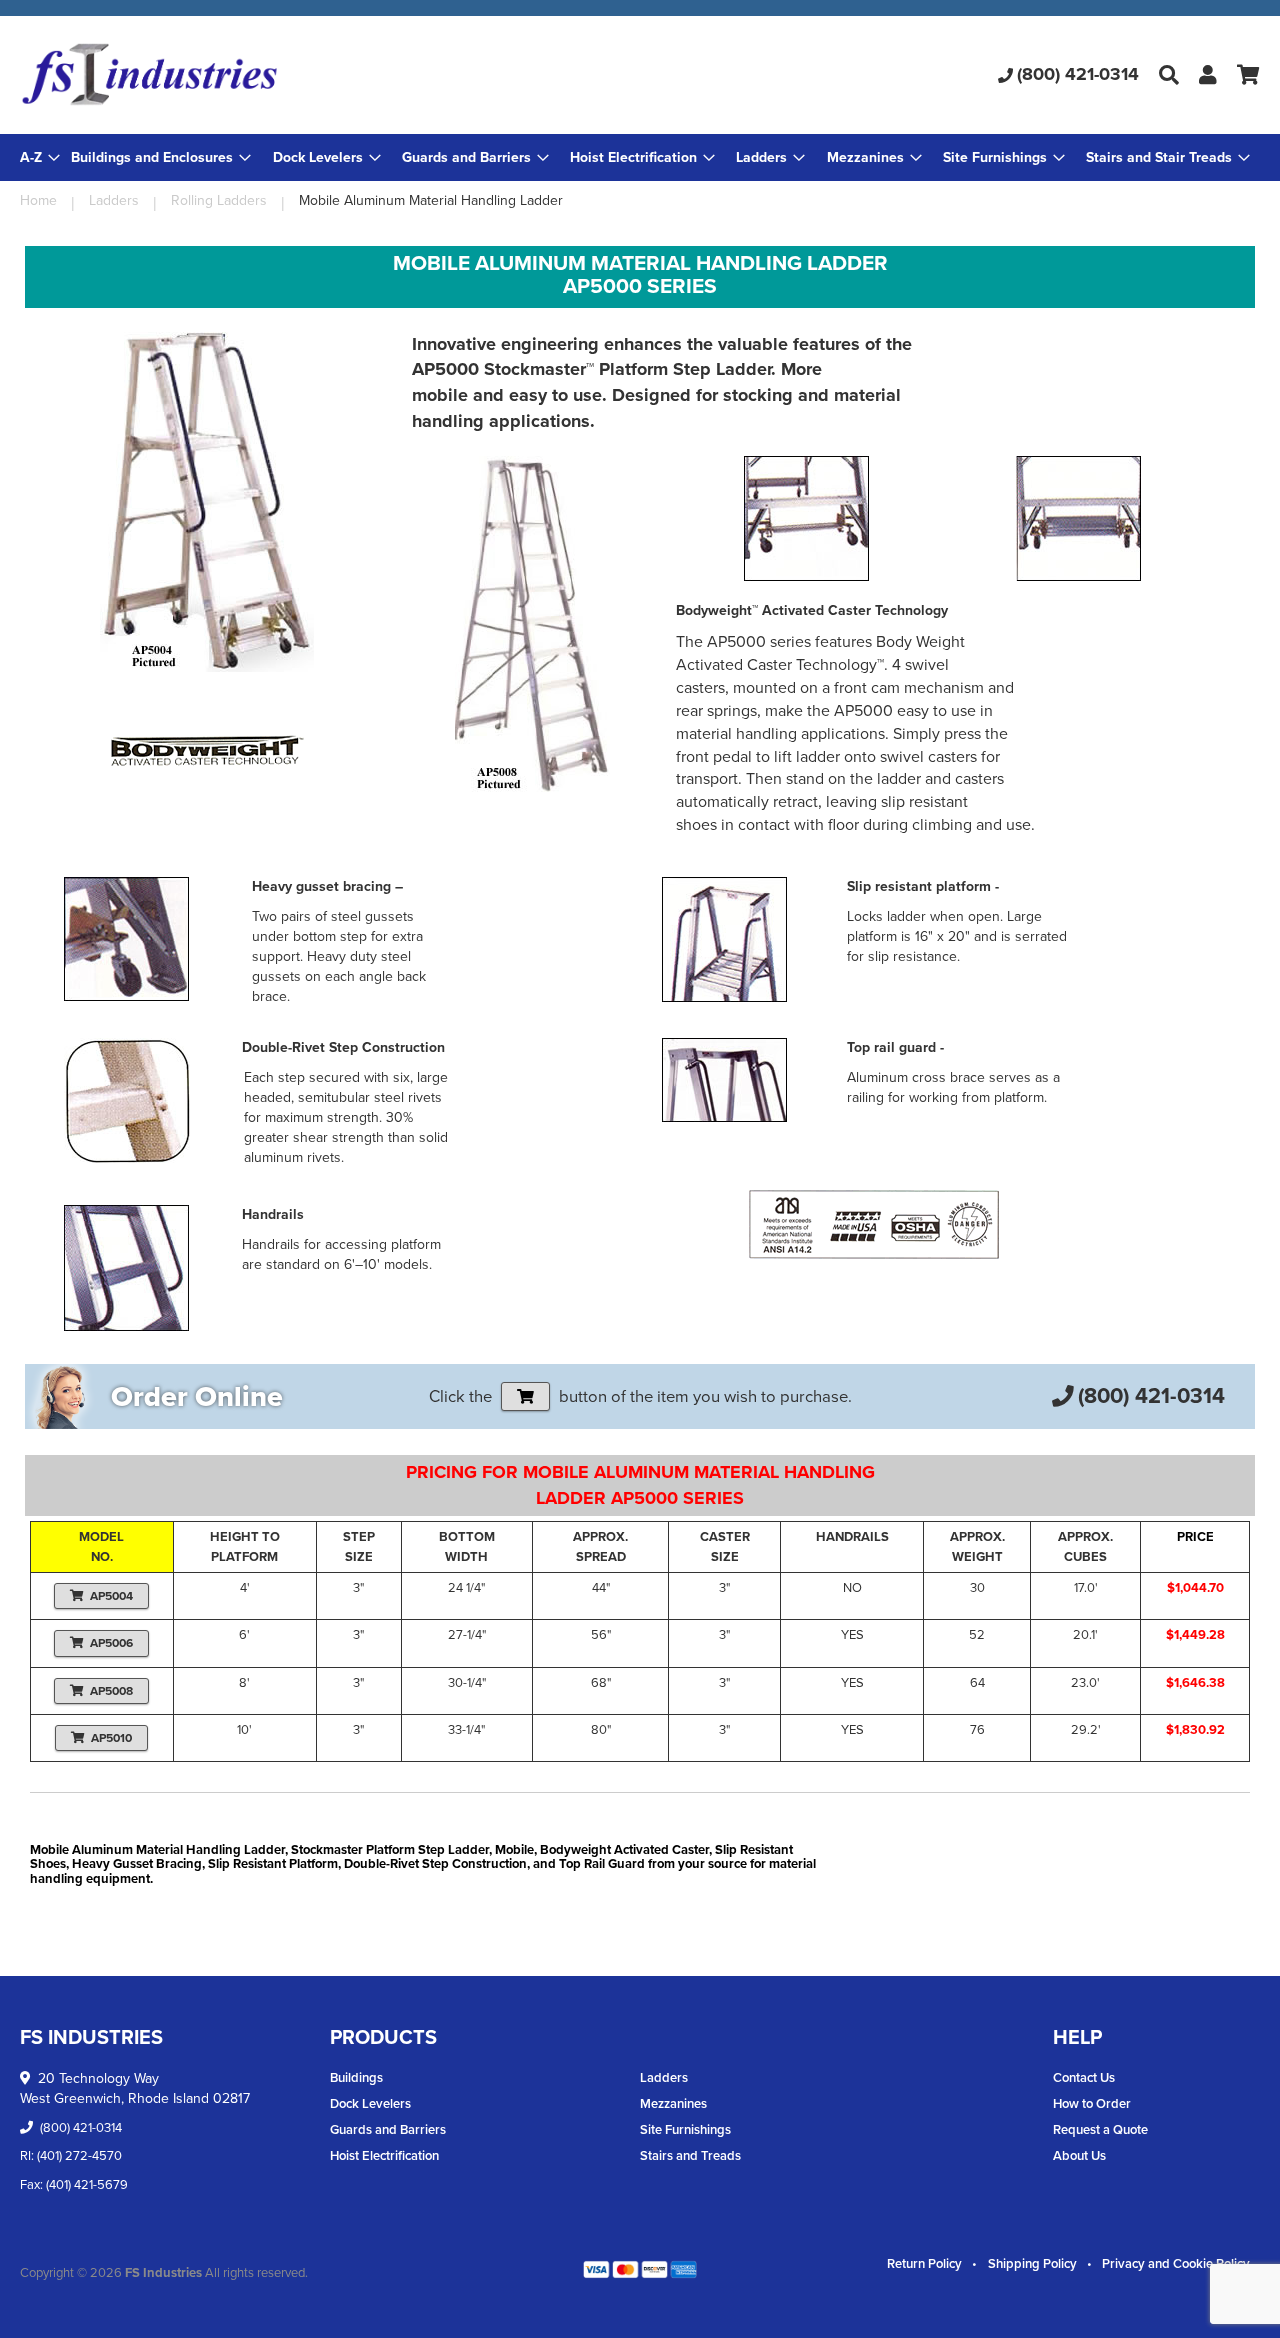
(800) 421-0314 (1078, 74)
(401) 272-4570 (79, 2155)
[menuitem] (161, 157)
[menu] (640, 157)
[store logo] (226, 75)
